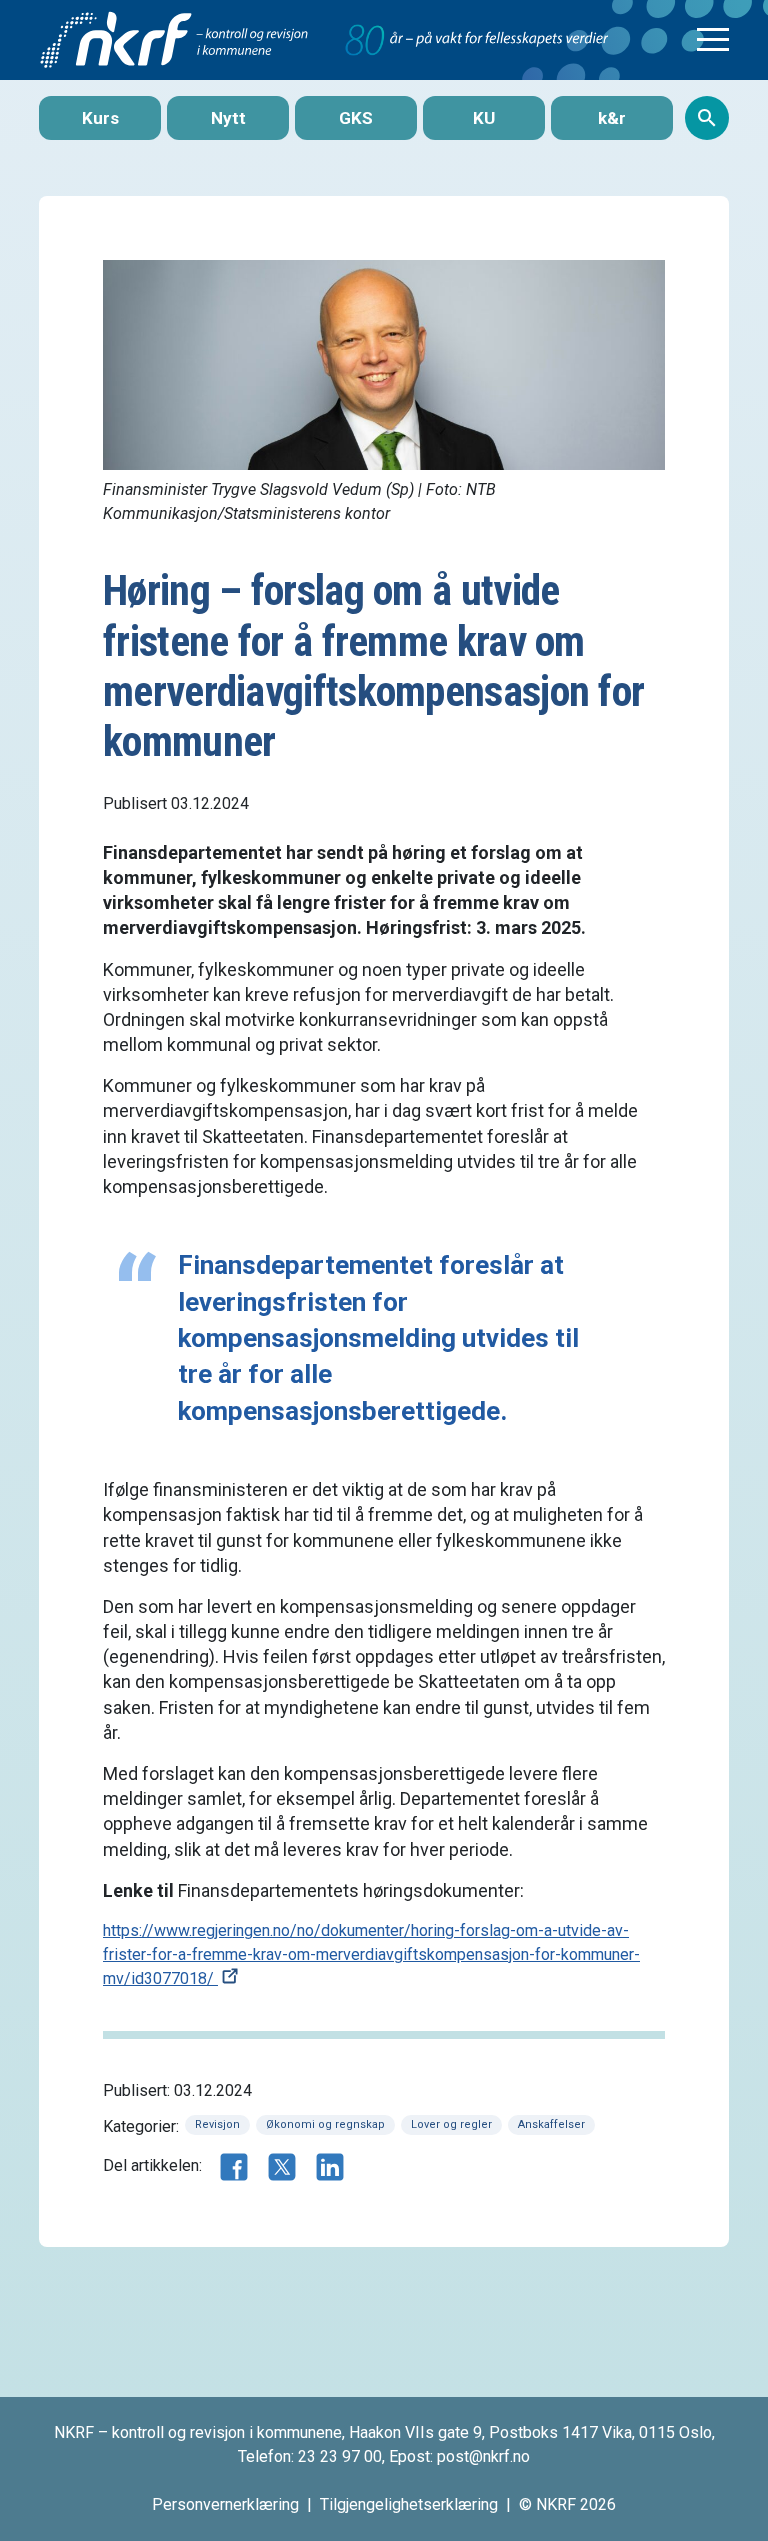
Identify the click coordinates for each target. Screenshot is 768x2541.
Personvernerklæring (225, 2504)
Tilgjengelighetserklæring (409, 2504)
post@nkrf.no (483, 2456)
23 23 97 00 (340, 2456)
